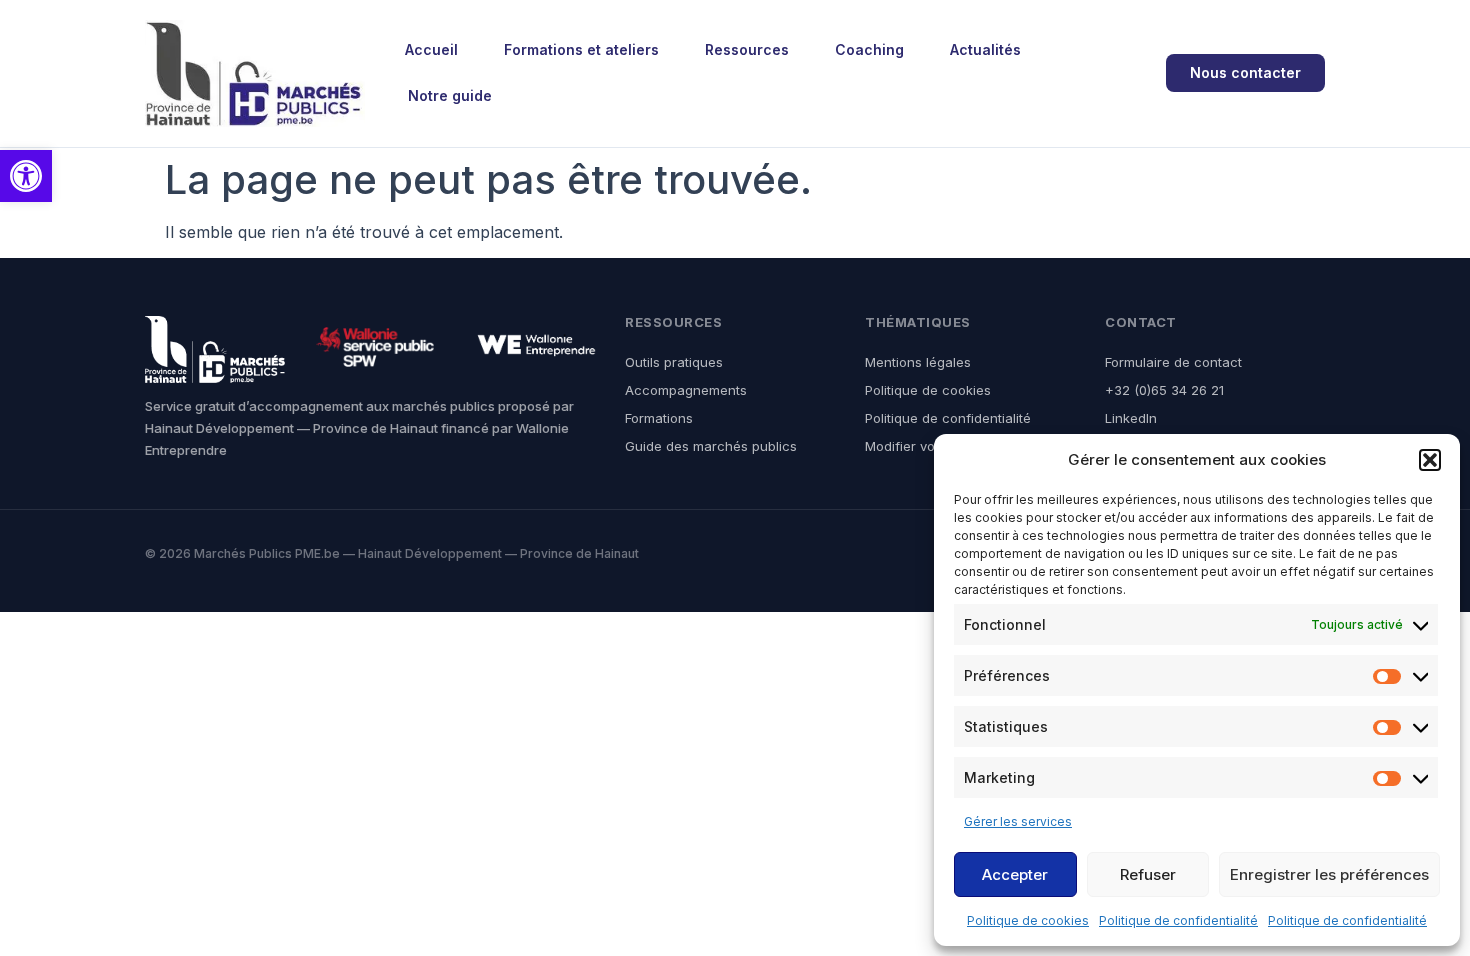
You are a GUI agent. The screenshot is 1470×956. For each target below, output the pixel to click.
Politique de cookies (1028, 920)
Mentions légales (918, 362)
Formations (659, 418)
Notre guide (450, 95)
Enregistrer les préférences (1329, 874)
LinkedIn (1131, 418)
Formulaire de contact (1173, 362)
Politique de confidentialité (1178, 920)
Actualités (985, 49)
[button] (26, 176)
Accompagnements (686, 390)
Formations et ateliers (581, 49)
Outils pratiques (674, 362)
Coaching (869, 49)
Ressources (747, 49)
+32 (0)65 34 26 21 (1164, 390)
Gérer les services (1018, 821)
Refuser (1148, 874)
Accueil (431, 49)
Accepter (1015, 874)
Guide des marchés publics (711, 446)
